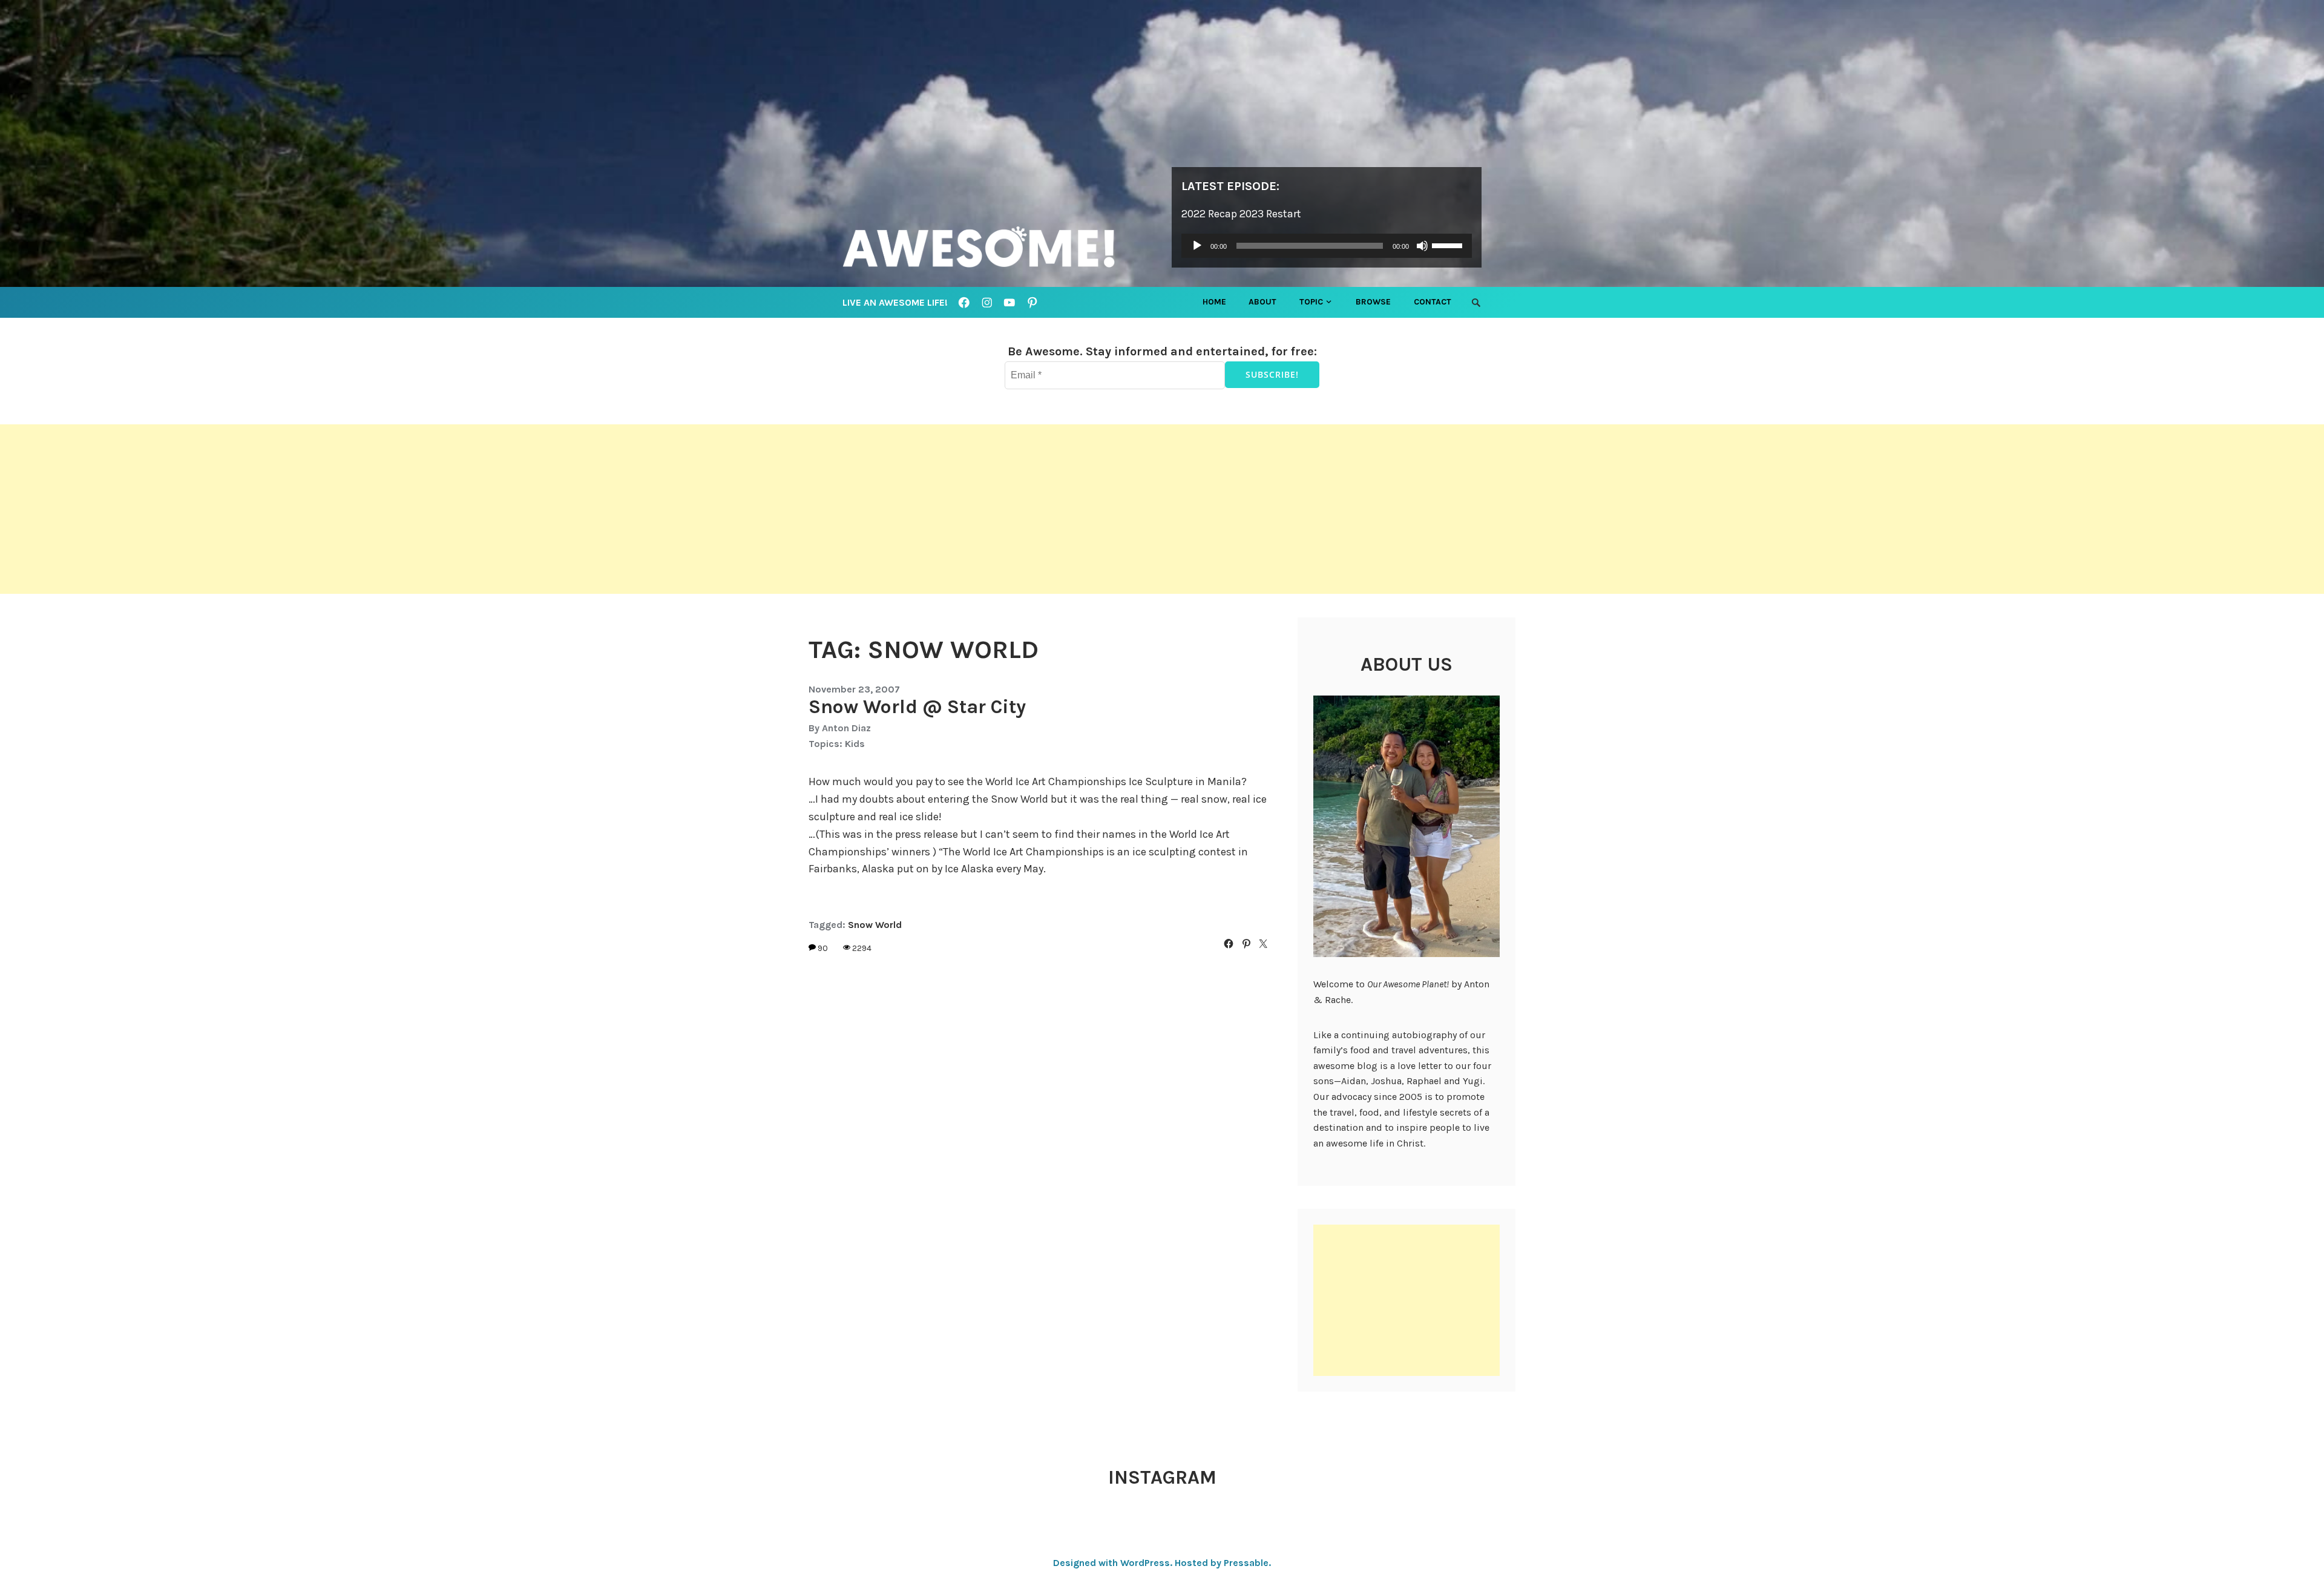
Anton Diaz (846, 728)
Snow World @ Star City (917, 707)
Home (1214, 302)
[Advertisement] (363, 509)
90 (823, 948)
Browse (1373, 302)
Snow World (875, 925)
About (1262, 302)
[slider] (1449, 245)
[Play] (1197, 246)
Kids (855, 744)
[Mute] (1422, 246)
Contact (1433, 302)
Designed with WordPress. (1113, 1563)
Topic (1311, 302)
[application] (1327, 246)
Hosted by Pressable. (1223, 1563)
